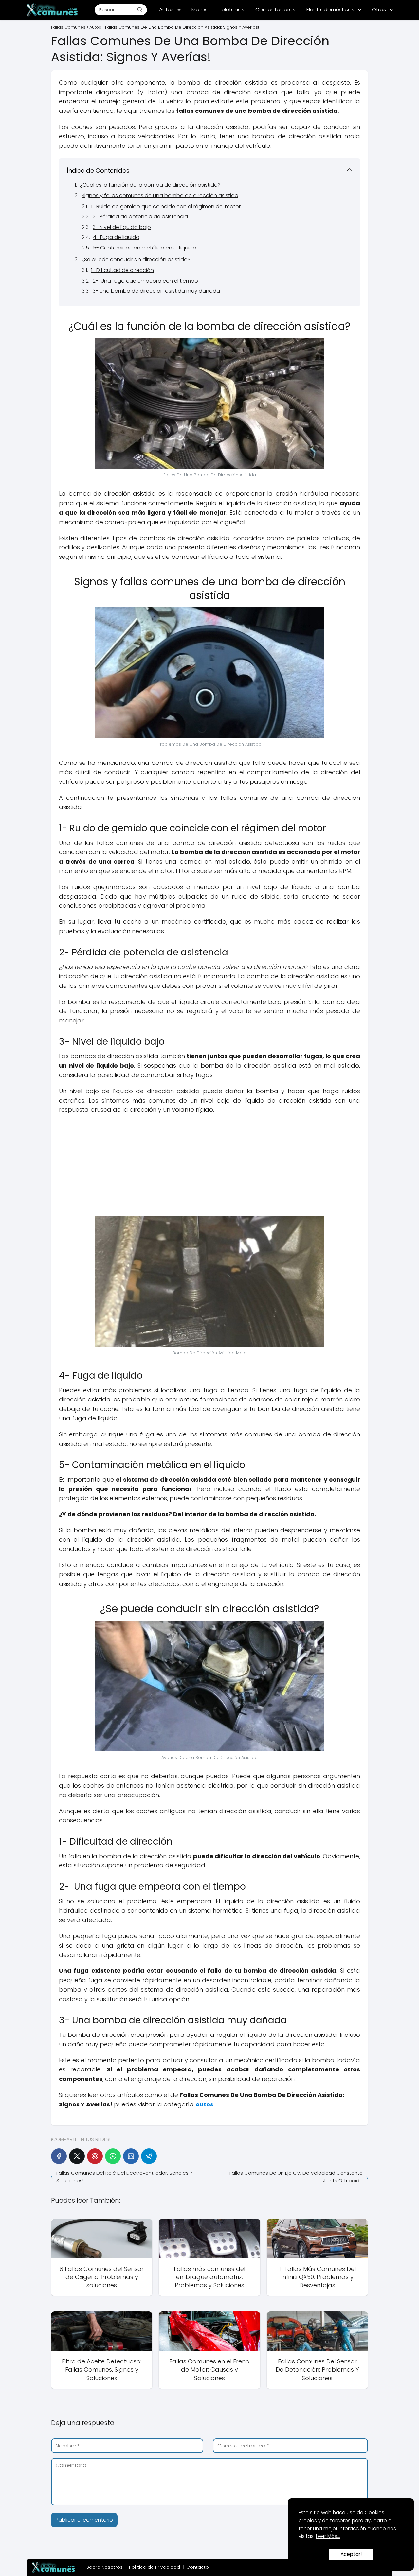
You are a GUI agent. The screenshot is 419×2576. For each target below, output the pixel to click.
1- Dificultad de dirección (122, 270)
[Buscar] (140, 9)
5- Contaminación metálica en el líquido (145, 248)
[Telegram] (149, 2156)
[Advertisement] (209, 1167)
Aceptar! (351, 2554)
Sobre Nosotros (105, 2567)
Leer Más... (328, 2536)
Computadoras (275, 10)
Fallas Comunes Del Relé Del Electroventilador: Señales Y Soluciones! (125, 2177)
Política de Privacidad (155, 2567)
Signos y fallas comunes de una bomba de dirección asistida (160, 195)
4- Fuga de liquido (116, 237)
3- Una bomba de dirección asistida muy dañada (156, 291)
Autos (166, 10)
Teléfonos (231, 10)
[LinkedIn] (131, 2156)
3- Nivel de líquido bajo (122, 227)
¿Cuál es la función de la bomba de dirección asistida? (150, 185)
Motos (200, 10)
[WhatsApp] (113, 2156)
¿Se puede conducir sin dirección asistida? (136, 259)
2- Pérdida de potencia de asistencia (140, 217)
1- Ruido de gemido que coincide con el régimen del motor (166, 206)
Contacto (198, 2567)
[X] (77, 2156)
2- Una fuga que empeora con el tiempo (145, 281)
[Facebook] (59, 2156)
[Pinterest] (95, 2156)
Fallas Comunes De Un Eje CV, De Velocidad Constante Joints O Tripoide (296, 2177)
